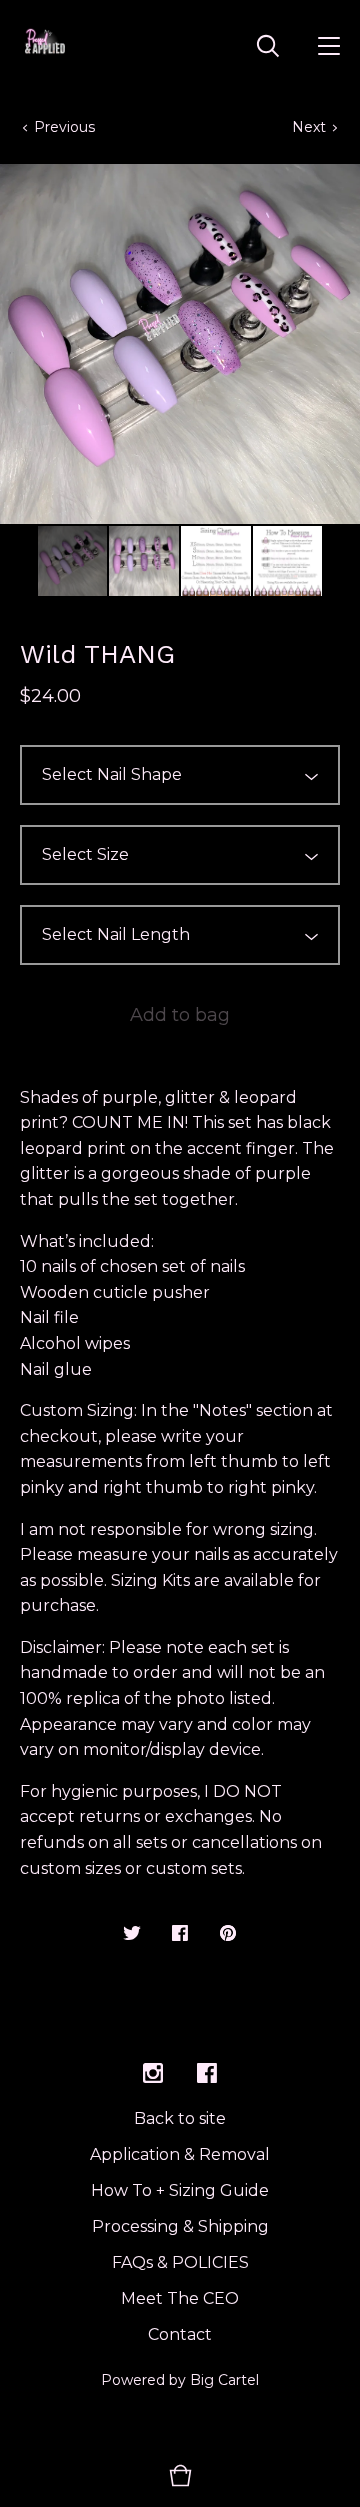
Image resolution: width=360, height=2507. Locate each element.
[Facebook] (207, 2074)
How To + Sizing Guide (180, 2190)
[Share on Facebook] (180, 1934)
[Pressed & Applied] (45, 45)
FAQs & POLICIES (180, 2262)
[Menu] (329, 45)
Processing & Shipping (180, 2226)
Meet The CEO (180, 2298)
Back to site (180, 2118)
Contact (180, 2334)
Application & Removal (180, 2154)
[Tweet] (132, 1934)
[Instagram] (153, 2074)
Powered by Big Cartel (180, 2380)
